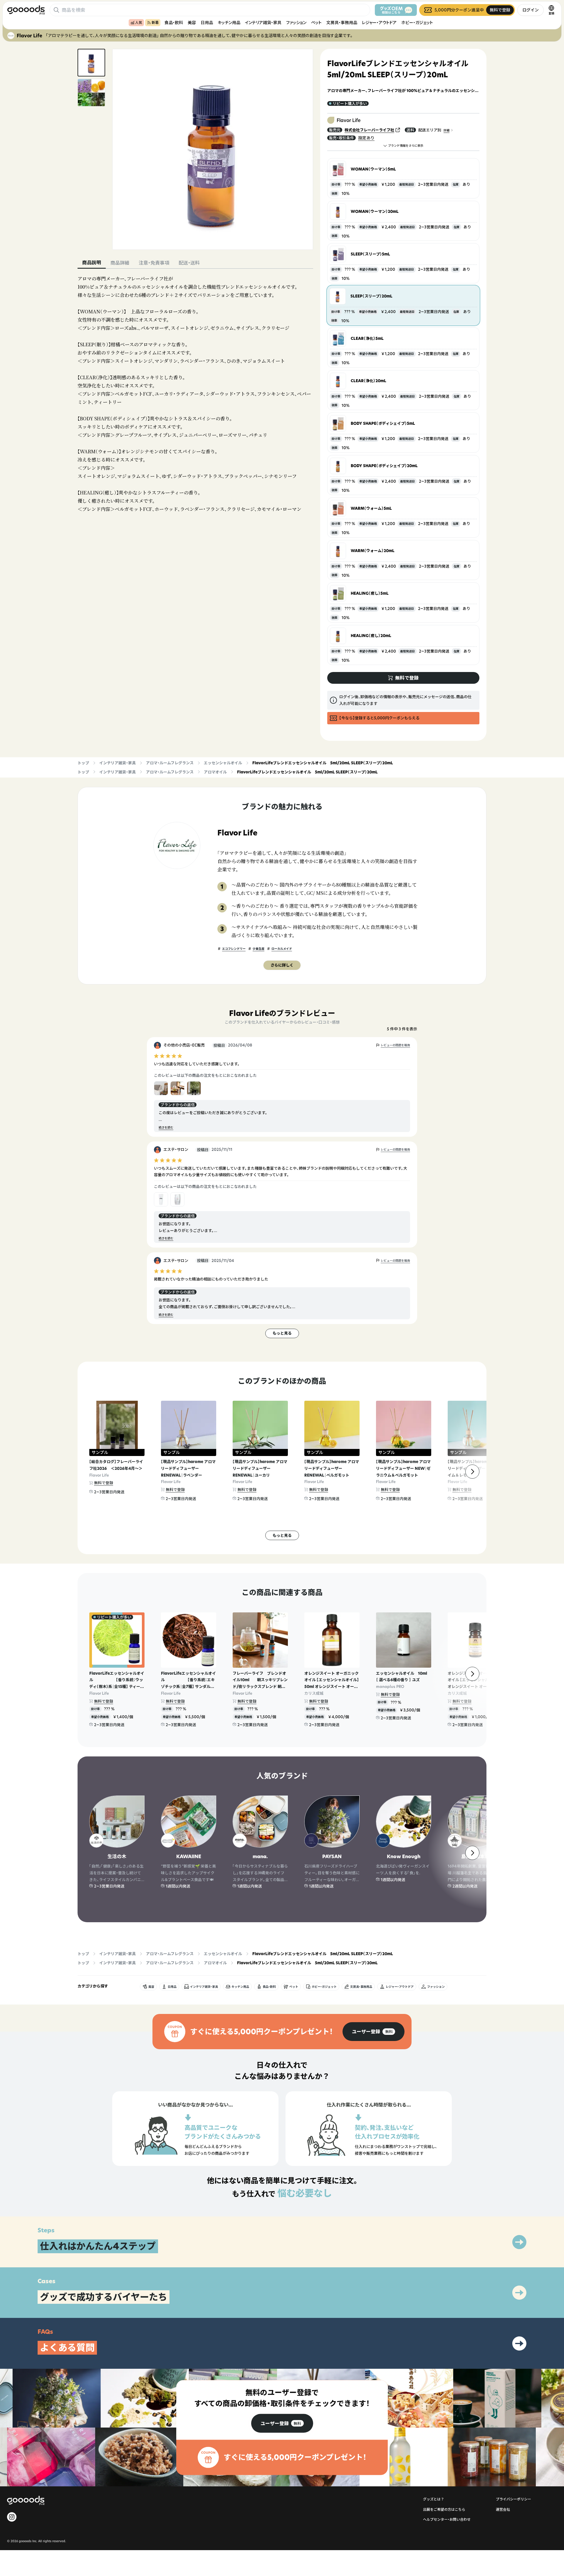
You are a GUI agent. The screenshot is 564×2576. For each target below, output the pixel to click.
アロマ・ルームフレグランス (170, 763)
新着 (155, 22)
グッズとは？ (434, 2499)
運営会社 (503, 2509)
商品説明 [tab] (92, 263)
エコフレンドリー (234, 949)
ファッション (296, 22)
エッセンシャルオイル (223, 763)
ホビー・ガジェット (417, 22)
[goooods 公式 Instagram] (12, 2517)
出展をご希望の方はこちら (444, 2509)
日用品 (207, 22)
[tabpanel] (195, 394)
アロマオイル (215, 772)
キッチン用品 (229, 22)
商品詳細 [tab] (120, 263)
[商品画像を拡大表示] (213, 149)
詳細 (446, 130)
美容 (192, 22)
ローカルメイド (282, 949)
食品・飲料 (174, 22)
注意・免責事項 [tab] (154, 263)
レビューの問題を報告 (395, 1045)
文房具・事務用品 (342, 22)
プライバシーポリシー (513, 2499)
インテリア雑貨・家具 (263, 22)
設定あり (366, 138)
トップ (83, 763)
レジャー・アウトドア (379, 22)
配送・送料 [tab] (189, 263)
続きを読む (166, 1127)
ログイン (531, 10)
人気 (139, 22)
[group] (374, 2032)
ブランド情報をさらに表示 (406, 146)
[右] (472, 1472)
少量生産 (258, 949)
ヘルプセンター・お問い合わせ (447, 2519)
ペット (316, 22)
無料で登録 (104, 1483)
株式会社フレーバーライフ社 (369, 130)
